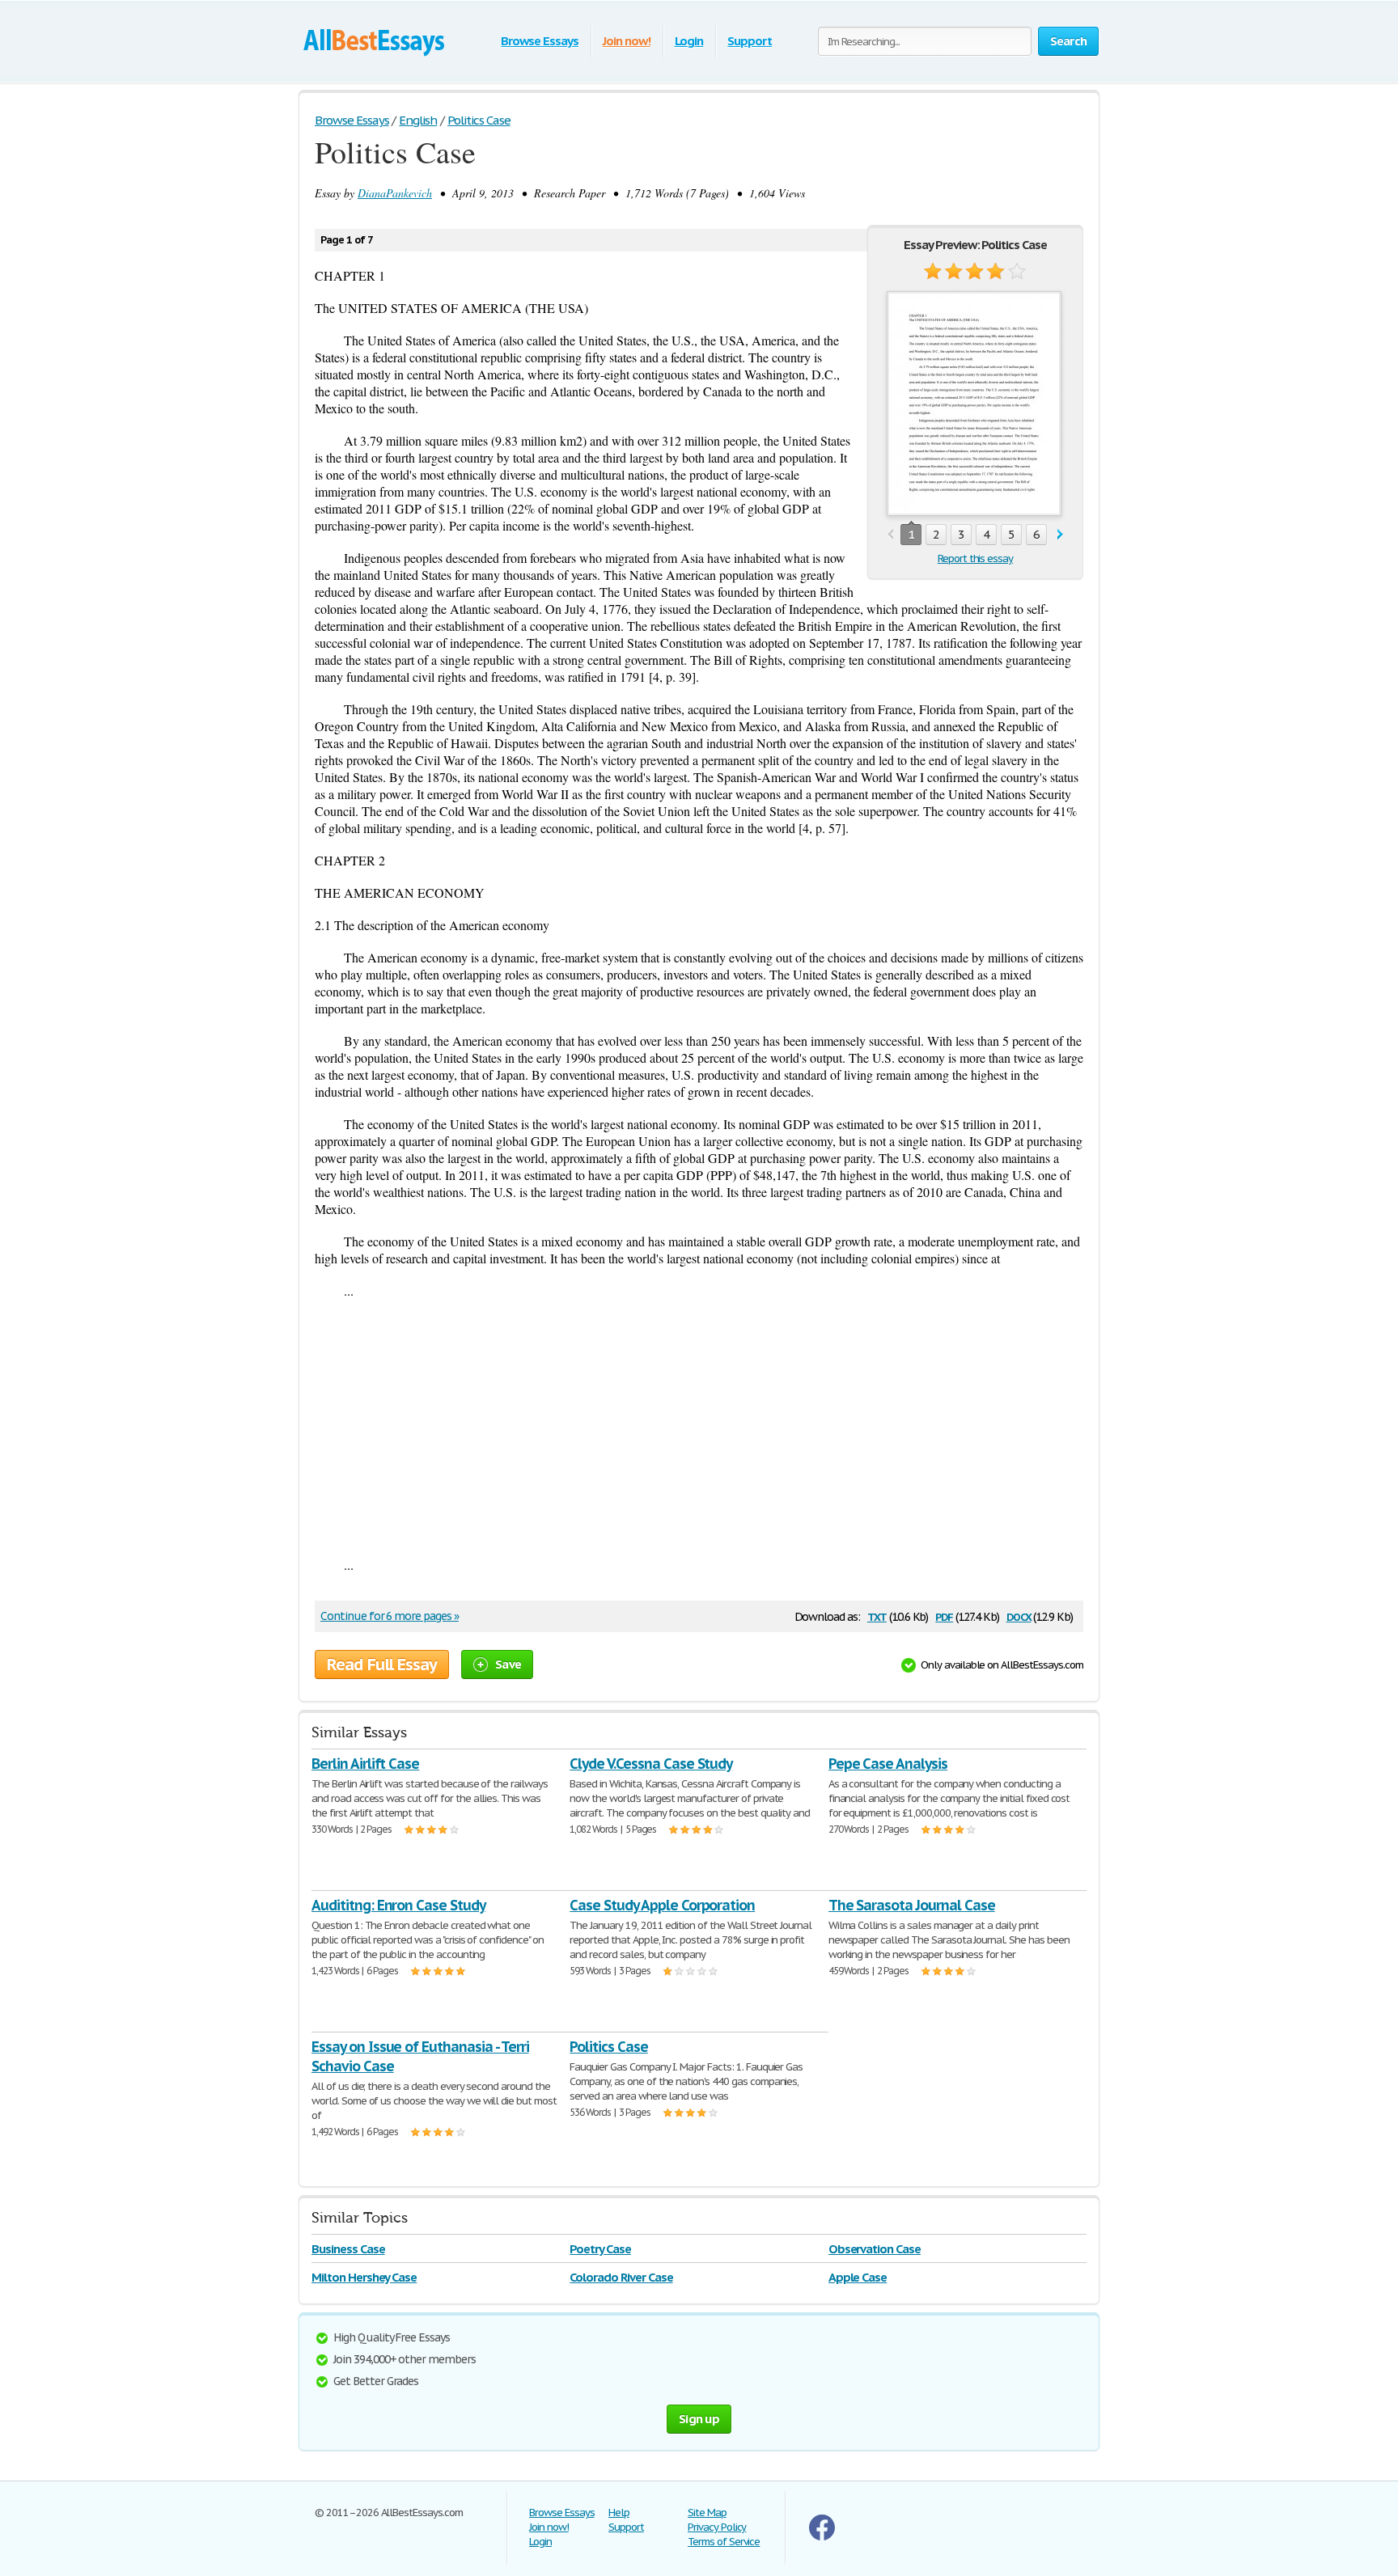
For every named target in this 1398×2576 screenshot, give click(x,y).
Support (750, 41)
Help (619, 2513)
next (1060, 535)
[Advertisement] (699, 1428)
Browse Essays (539, 41)
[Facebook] (822, 2537)
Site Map (707, 2513)
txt (877, 1616)
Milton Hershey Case (364, 2277)
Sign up (699, 2419)
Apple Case (858, 2277)
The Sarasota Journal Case (912, 1905)
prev (890, 535)
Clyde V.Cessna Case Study (651, 1764)
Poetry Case (600, 2249)
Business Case (348, 2249)
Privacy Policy (717, 2527)
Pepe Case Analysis (888, 1764)
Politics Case (608, 2047)
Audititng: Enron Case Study (398, 1905)
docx (1019, 1616)
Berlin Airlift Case (365, 1764)
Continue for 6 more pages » (390, 1616)
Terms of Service (724, 2542)
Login (689, 41)
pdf (944, 1616)
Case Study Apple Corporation (662, 1905)
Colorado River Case (621, 2277)
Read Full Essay (382, 1664)
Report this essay (975, 558)
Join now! (627, 41)
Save (508, 1664)
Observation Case (875, 2249)
